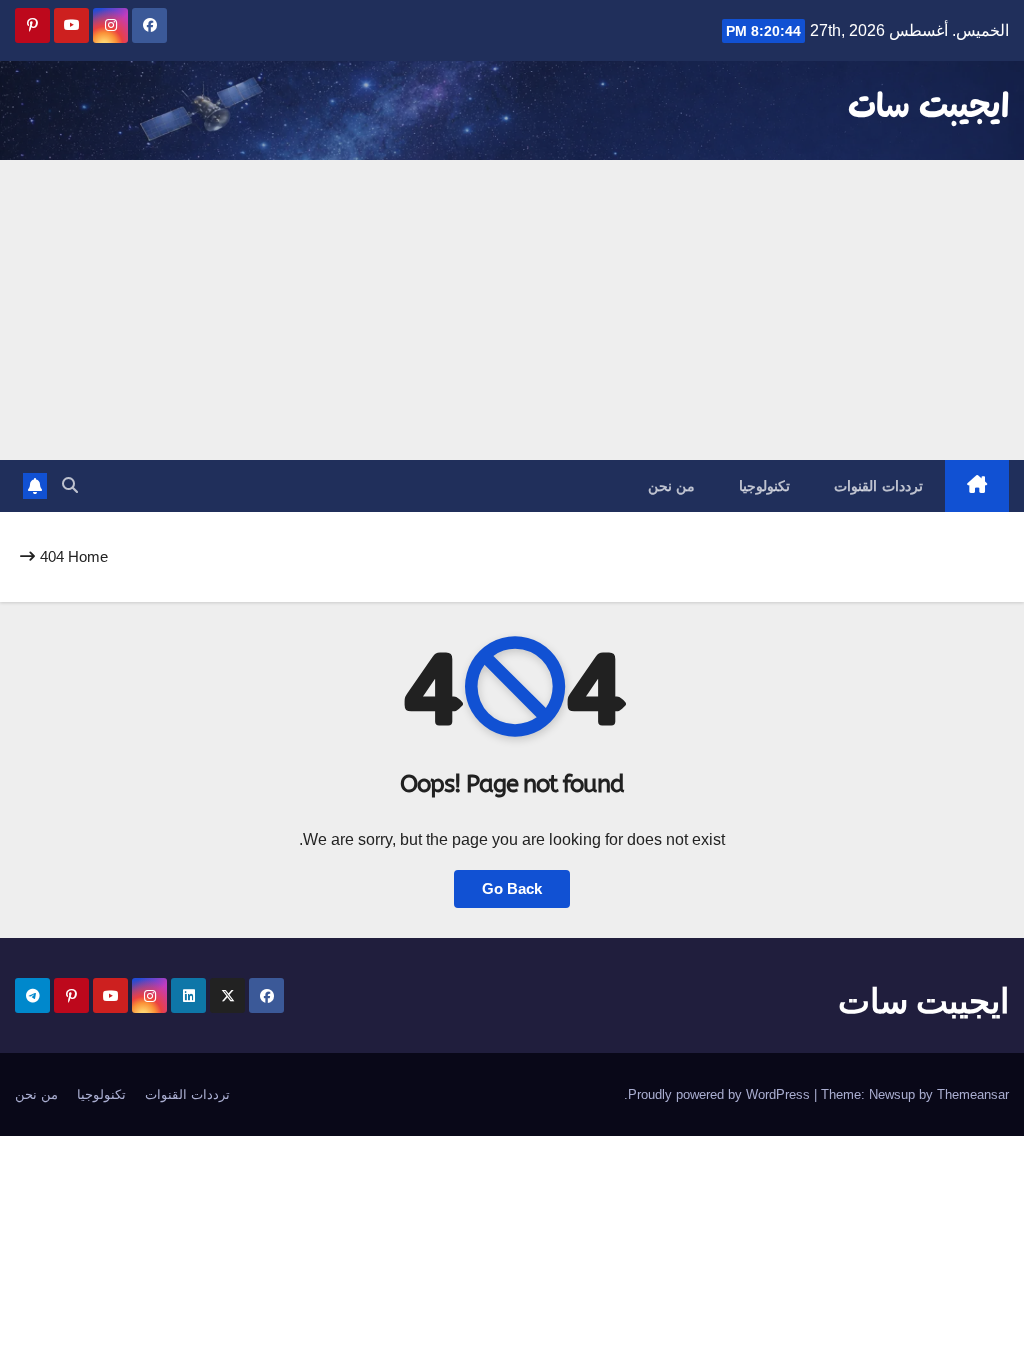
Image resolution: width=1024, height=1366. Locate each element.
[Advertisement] (512, 310)
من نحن (672, 486)
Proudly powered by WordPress (721, 1094)
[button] (70, 485)
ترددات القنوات (878, 486)
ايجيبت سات (928, 108)
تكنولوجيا (764, 486)
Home (88, 556)
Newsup (892, 1094)
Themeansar (973, 1094)
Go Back (512, 888)
